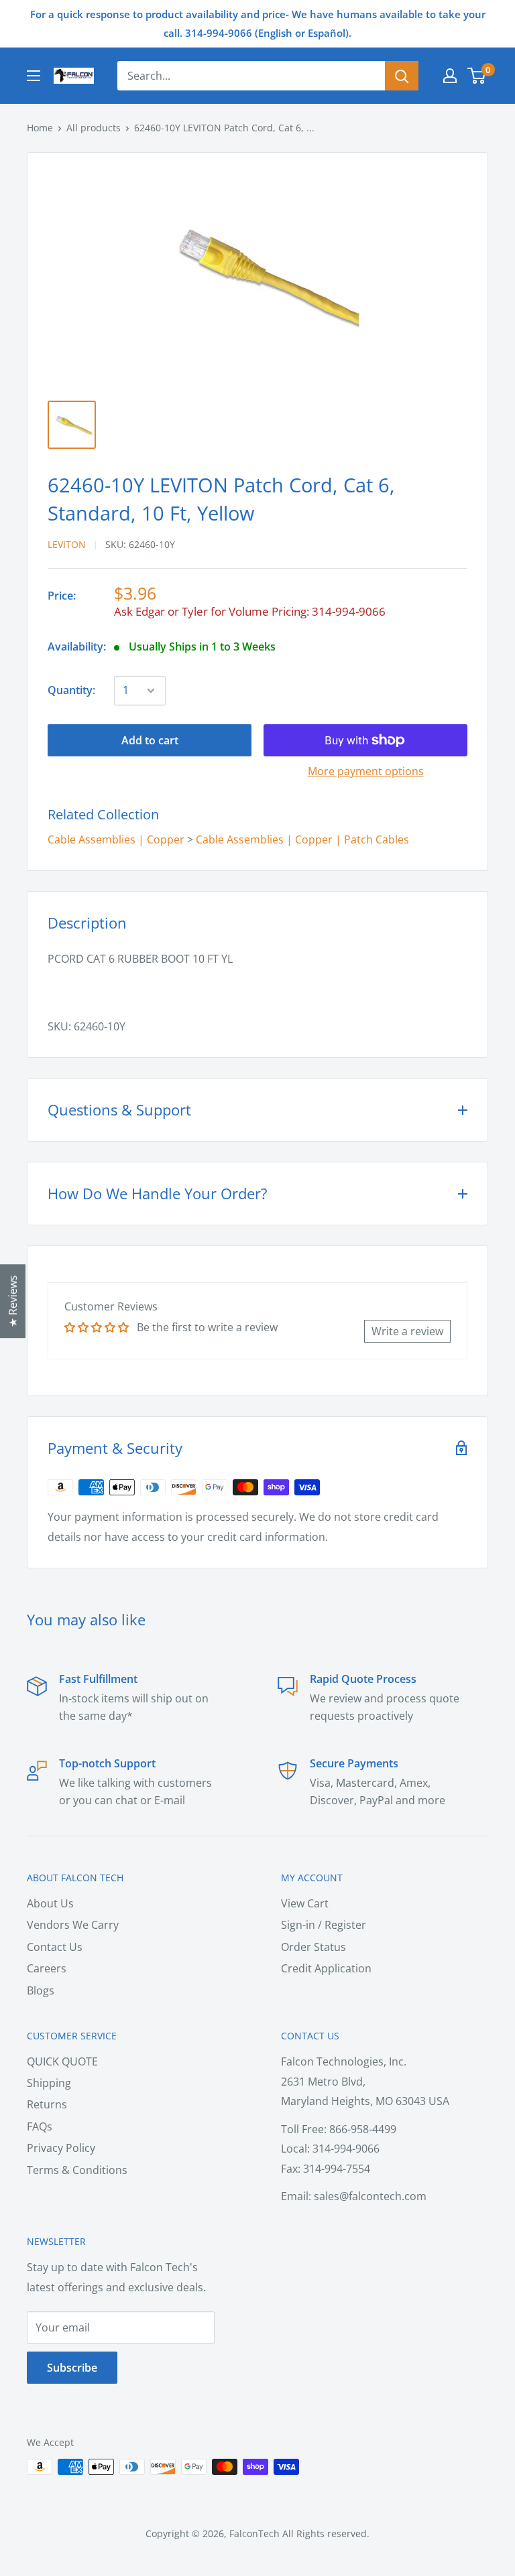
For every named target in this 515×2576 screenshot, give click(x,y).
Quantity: (71, 690)
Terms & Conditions (77, 2170)
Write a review (407, 1331)
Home (40, 128)
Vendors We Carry (73, 1925)
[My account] (450, 76)
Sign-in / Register (324, 1925)
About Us (50, 1903)
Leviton (67, 544)
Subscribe (72, 2368)
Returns (47, 2104)
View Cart (305, 1903)
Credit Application (326, 1968)
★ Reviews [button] (13, 1301)
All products (94, 128)
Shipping (49, 2083)
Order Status (313, 1947)
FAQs (40, 2126)
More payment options (366, 771)
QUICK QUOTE (62, 2061)
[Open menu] (34, 76)
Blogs (41, 1990)
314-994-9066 (349, 611)
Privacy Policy (61, 2148)
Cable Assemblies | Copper (116, 839)
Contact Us (55, 1947)
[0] (477, 76)
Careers (47, 1968)
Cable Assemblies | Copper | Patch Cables (302, 839)
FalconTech (254, 2533)
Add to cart (150, 740)
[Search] (402, 76)
